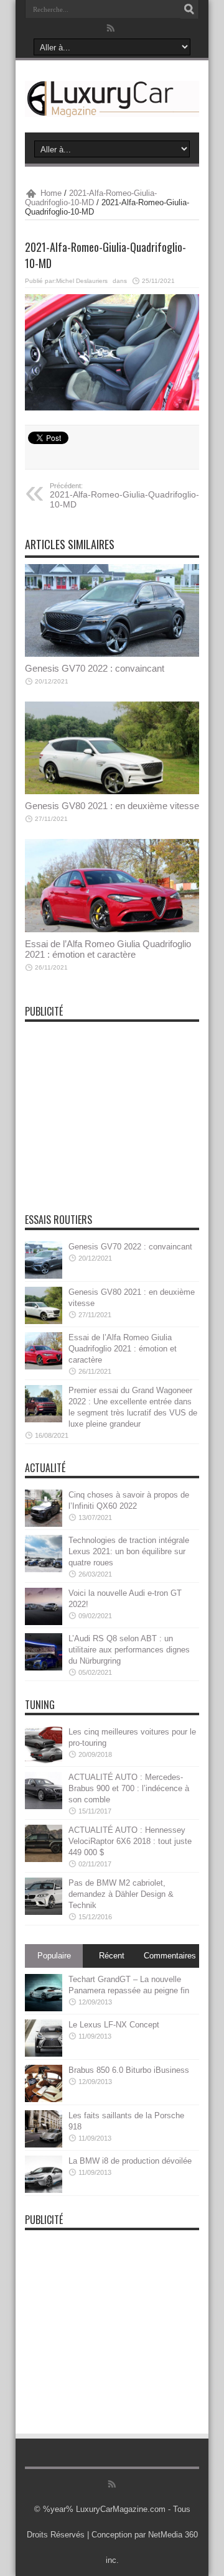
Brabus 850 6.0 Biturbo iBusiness (129, 2070)
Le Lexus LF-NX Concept (114, 2025)
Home (51, 193)
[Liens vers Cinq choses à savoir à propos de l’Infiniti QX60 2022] (44, 1508)
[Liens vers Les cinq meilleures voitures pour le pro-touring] (44, 1745)
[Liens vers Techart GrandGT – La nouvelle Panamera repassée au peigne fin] (44, 1993)
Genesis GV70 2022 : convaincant (95, 668)
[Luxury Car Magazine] (112, 99)
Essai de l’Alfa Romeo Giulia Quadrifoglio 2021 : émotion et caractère (108, 949)
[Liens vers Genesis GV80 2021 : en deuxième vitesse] (112, 748)
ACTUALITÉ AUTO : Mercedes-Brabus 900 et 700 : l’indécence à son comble (129, 1788)
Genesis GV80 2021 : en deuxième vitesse (112, 806)
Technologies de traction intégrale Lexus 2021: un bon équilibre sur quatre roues (129, 1551)
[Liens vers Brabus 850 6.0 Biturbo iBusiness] (44, 2083)
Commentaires (170, 1956)
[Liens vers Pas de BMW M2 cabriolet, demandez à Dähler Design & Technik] (44, 1896)
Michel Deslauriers (82, 281)
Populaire (54, 1956)
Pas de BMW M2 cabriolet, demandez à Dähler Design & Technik (121, 1894)
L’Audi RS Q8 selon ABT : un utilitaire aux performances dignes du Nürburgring (129, 1650)
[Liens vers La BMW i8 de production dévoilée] (44, 2174)
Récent (112, 1956)
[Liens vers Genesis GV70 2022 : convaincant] (112, 610)
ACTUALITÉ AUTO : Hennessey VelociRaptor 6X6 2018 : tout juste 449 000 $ (130, 1841)
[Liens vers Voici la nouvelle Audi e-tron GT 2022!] (44, 1606)
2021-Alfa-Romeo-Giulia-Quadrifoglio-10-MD (91, 198)
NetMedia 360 (173, 2535)
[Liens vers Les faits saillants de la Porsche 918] (44, 2129)
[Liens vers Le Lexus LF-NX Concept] (44, 2038)
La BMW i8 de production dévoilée (130, 2161)
